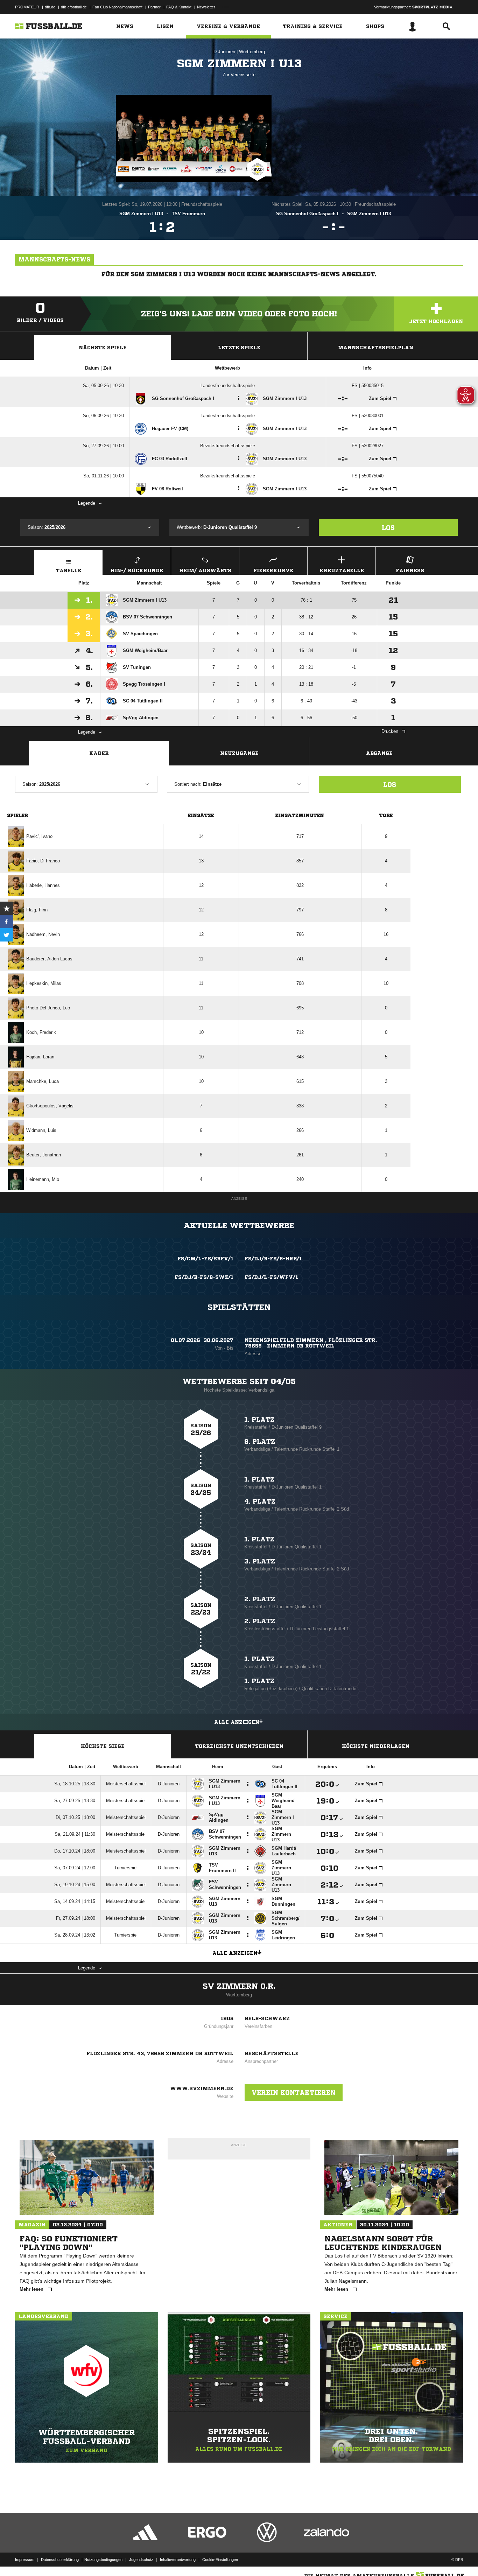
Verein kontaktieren (294, 2092)
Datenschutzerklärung (60, 2560)
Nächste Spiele (103, 348)
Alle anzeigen (237, 1722)
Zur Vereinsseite (239, 75)
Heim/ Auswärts (205, 570)
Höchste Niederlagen (376, 1746)
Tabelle (69, 570)
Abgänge (379, 753)
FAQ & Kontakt (179, 7)
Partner (154, 7)
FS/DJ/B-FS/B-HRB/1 (273, 1259)
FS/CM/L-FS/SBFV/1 (205, 1259)
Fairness (410, 570)
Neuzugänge (239, 753)
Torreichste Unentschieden (239, 1746)
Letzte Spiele (239, 348)
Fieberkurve (273, 570)
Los (388, 527)
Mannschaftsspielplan (376, 348)
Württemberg (252, 52)
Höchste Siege (103, 1746)
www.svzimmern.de (202, 2088)
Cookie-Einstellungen (220, 2560)
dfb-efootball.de (74, 7)
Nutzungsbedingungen (103, 2560)
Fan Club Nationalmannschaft (117, 7)
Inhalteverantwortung (178, 2560)
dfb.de (50, 7)
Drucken (390, 731)
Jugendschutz (141, 2560)
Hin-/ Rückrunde (137, 570)
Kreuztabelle (342, 570)
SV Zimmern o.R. (239, 1986)
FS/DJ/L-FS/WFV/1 (271, 1277)
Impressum (25, 2560)
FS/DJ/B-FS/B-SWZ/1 (204, 1277)
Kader (99, 753)
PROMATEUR (27, 7)
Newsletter (206, 7)
